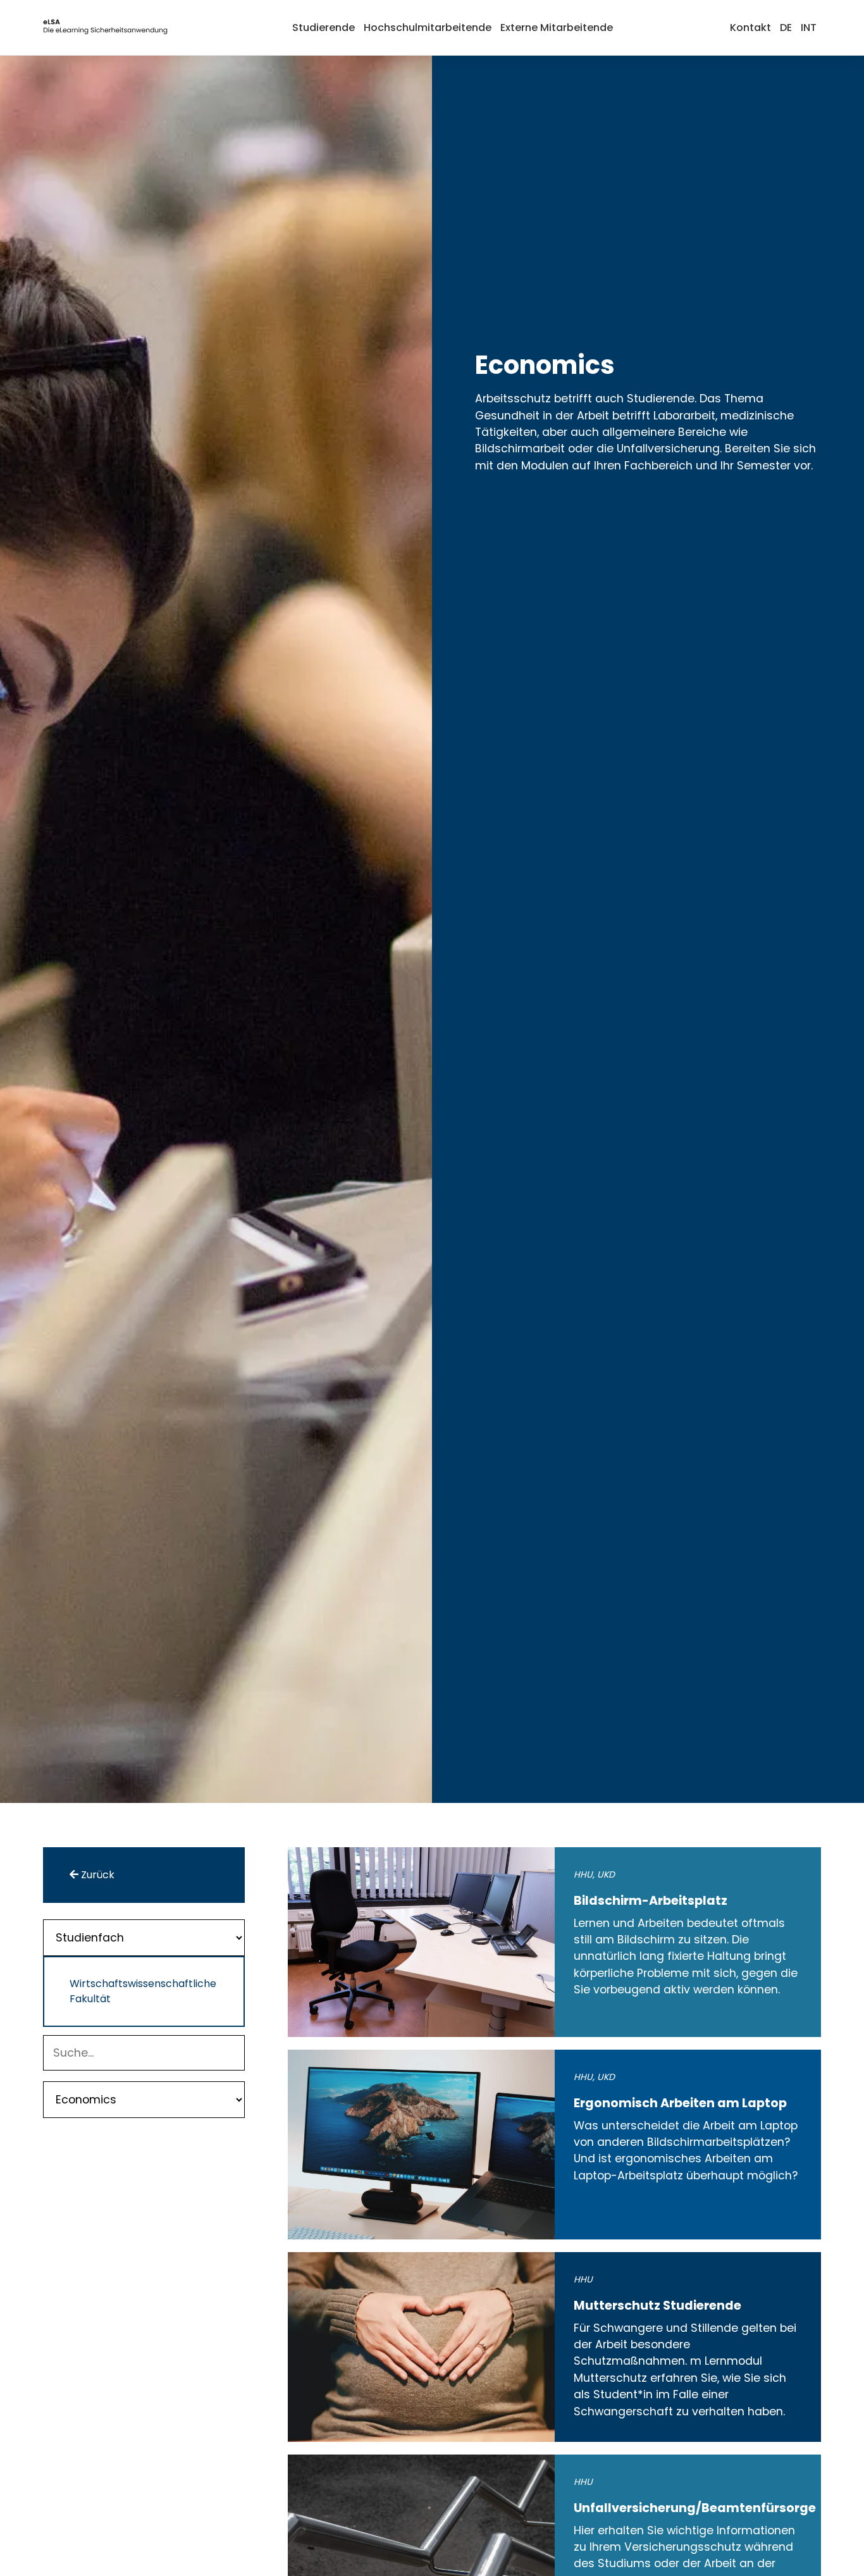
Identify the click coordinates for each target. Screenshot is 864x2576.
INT (809, 28)
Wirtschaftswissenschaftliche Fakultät (141, 1991)
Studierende (324, 28)
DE (786, 28)
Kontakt (750, 28)
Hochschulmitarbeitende (428, 28)
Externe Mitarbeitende (557, 28)
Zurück (96, 1875)
